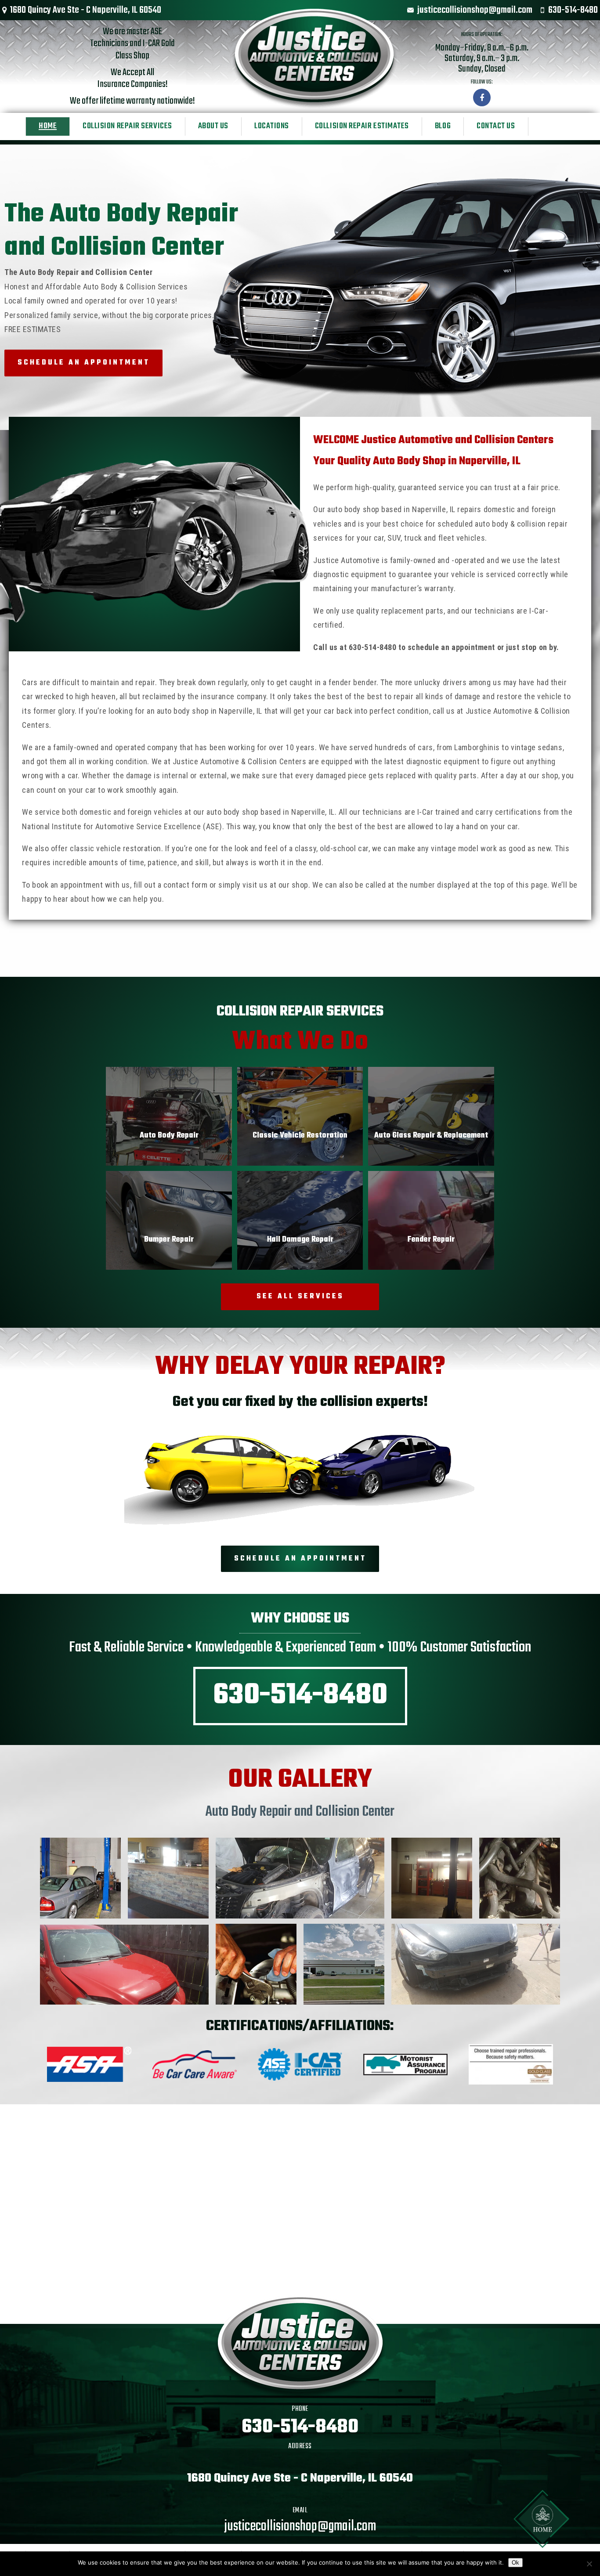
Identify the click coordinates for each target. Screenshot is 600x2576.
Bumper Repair (169, 1240)
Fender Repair (431, 1240)
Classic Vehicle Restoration (300, 1136)
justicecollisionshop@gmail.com (475, 10)
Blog (443, 126)
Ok (515, 2563)
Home (48, 126)
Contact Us (496, 126)
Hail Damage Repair (300, 1240)
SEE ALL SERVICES (300, 1297)
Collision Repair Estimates (362, 126)
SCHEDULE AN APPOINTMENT (84, 363)
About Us (213, 126)
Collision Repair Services (127, 126)
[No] (589, 2564)
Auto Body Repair (169, 1136)
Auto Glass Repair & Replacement (431, 1136)
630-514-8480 (573, 10)
